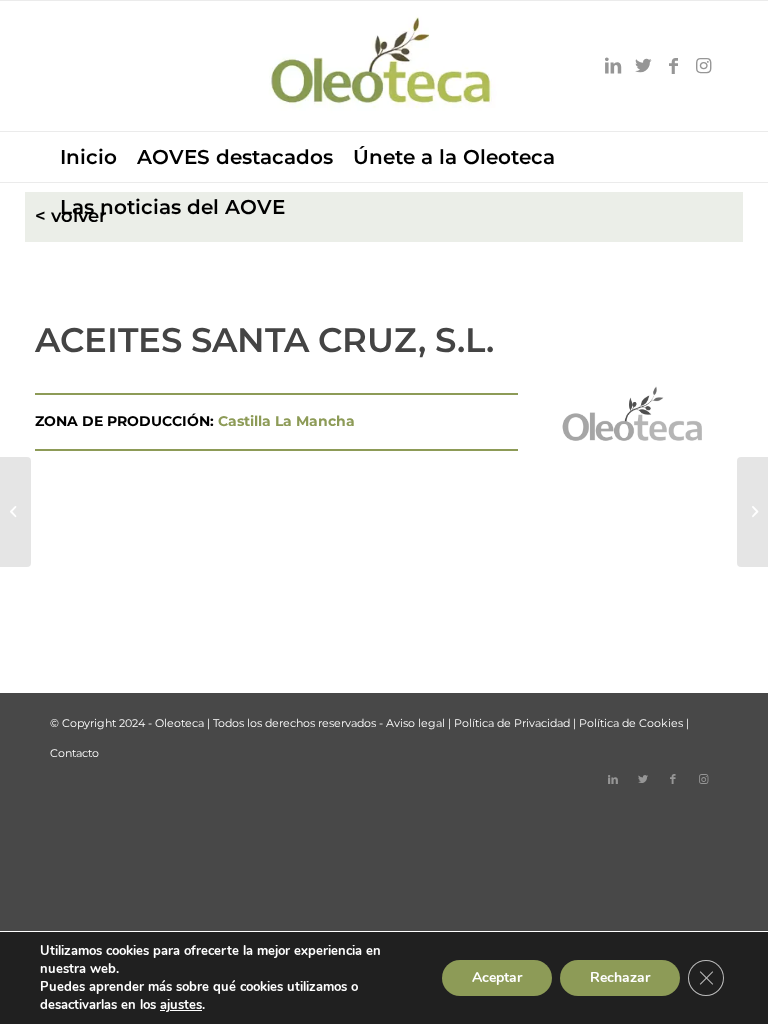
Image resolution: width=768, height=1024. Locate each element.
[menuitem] (88, 157)
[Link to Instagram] (703, 66)
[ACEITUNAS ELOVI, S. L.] (15, 512)
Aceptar (497, 977)
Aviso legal (415, 723)
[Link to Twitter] (643, 66)
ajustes (181, 1005)
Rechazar (620, 977)
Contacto (74, 753)
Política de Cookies (631, 723)
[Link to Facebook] (673, 66)
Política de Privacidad (512, 723)
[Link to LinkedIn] (613, 66)
